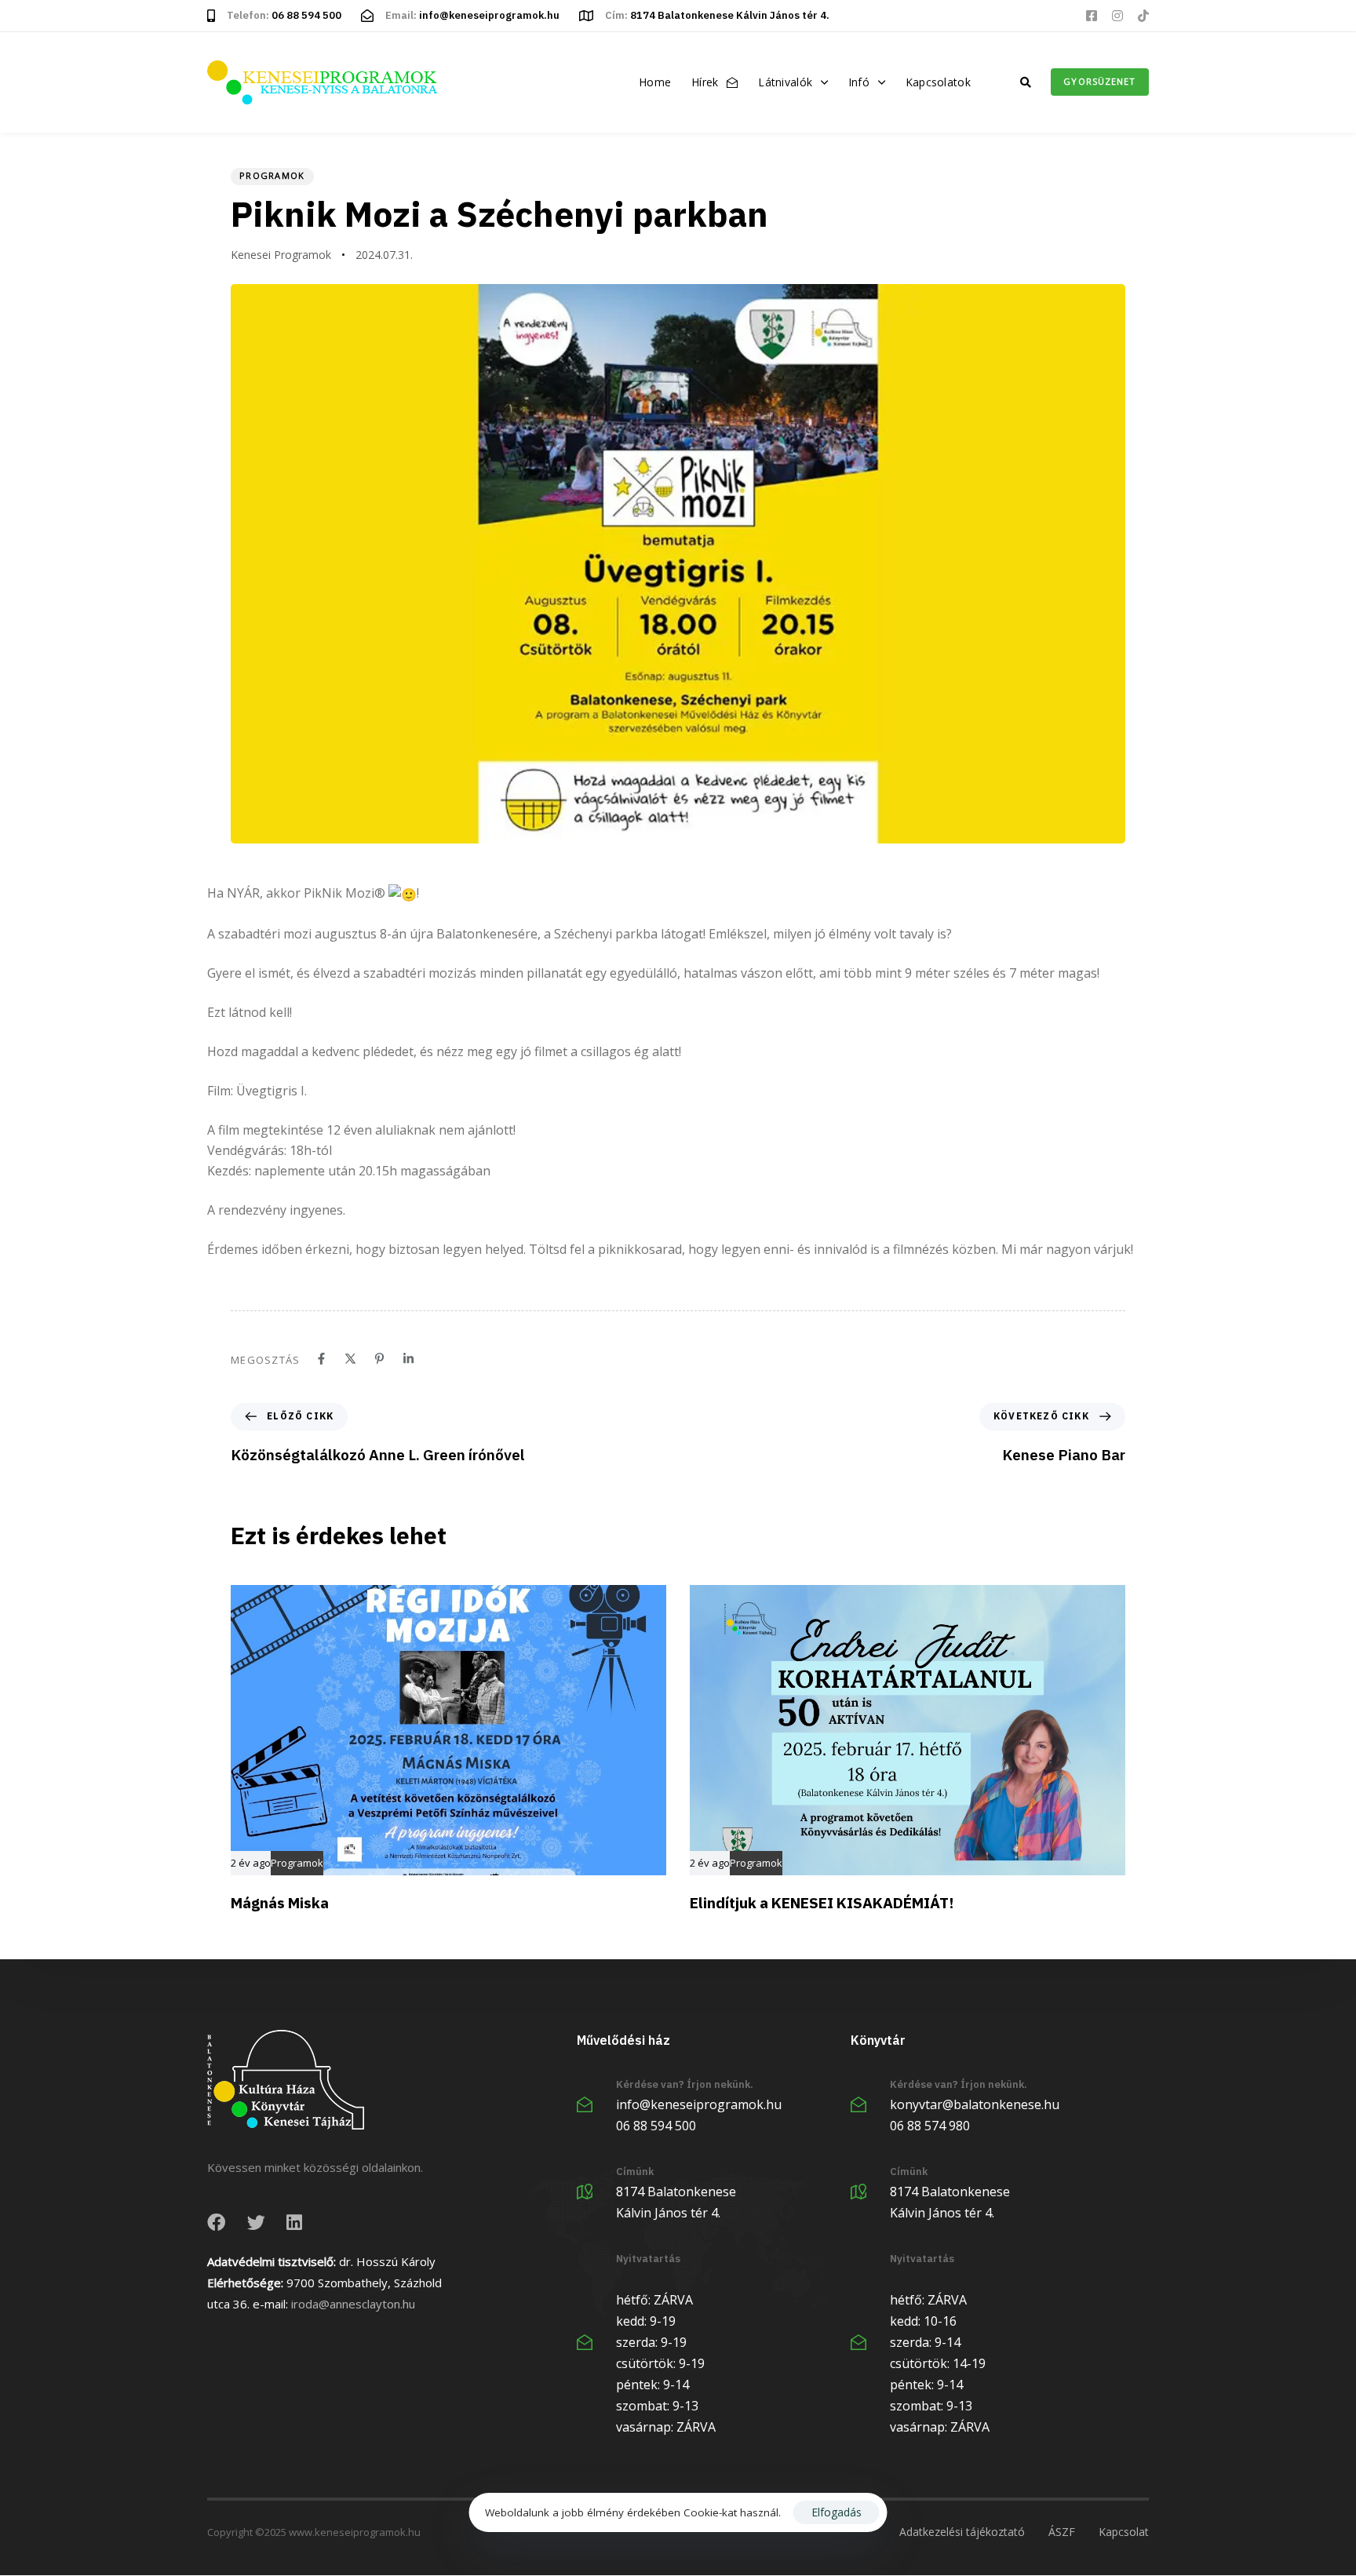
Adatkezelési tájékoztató (962, 2532)
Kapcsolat (1124, 2532)
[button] (1026, 82)
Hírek (705, 82)
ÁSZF (1062, 2532)
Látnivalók (785, 82)
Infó (859, 82)
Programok (272, 175)
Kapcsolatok (938, 82)
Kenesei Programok (281, 255)
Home (655, 82)
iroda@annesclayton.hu (353, 2304)
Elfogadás (837, 2512)
